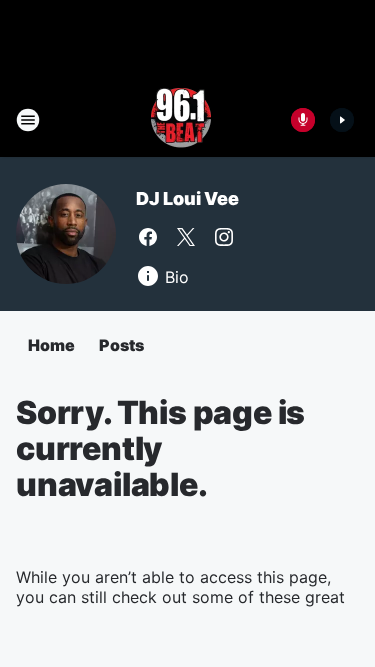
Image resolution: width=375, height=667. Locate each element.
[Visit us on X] (186, 237)
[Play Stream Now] (342, 120)
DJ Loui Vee (187, 198)
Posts (121, 345)
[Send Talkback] (303, 120)
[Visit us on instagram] (224, 237)
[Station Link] (181, 120)
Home (51, 345)
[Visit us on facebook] (148, 237)
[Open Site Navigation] (28, 120)
